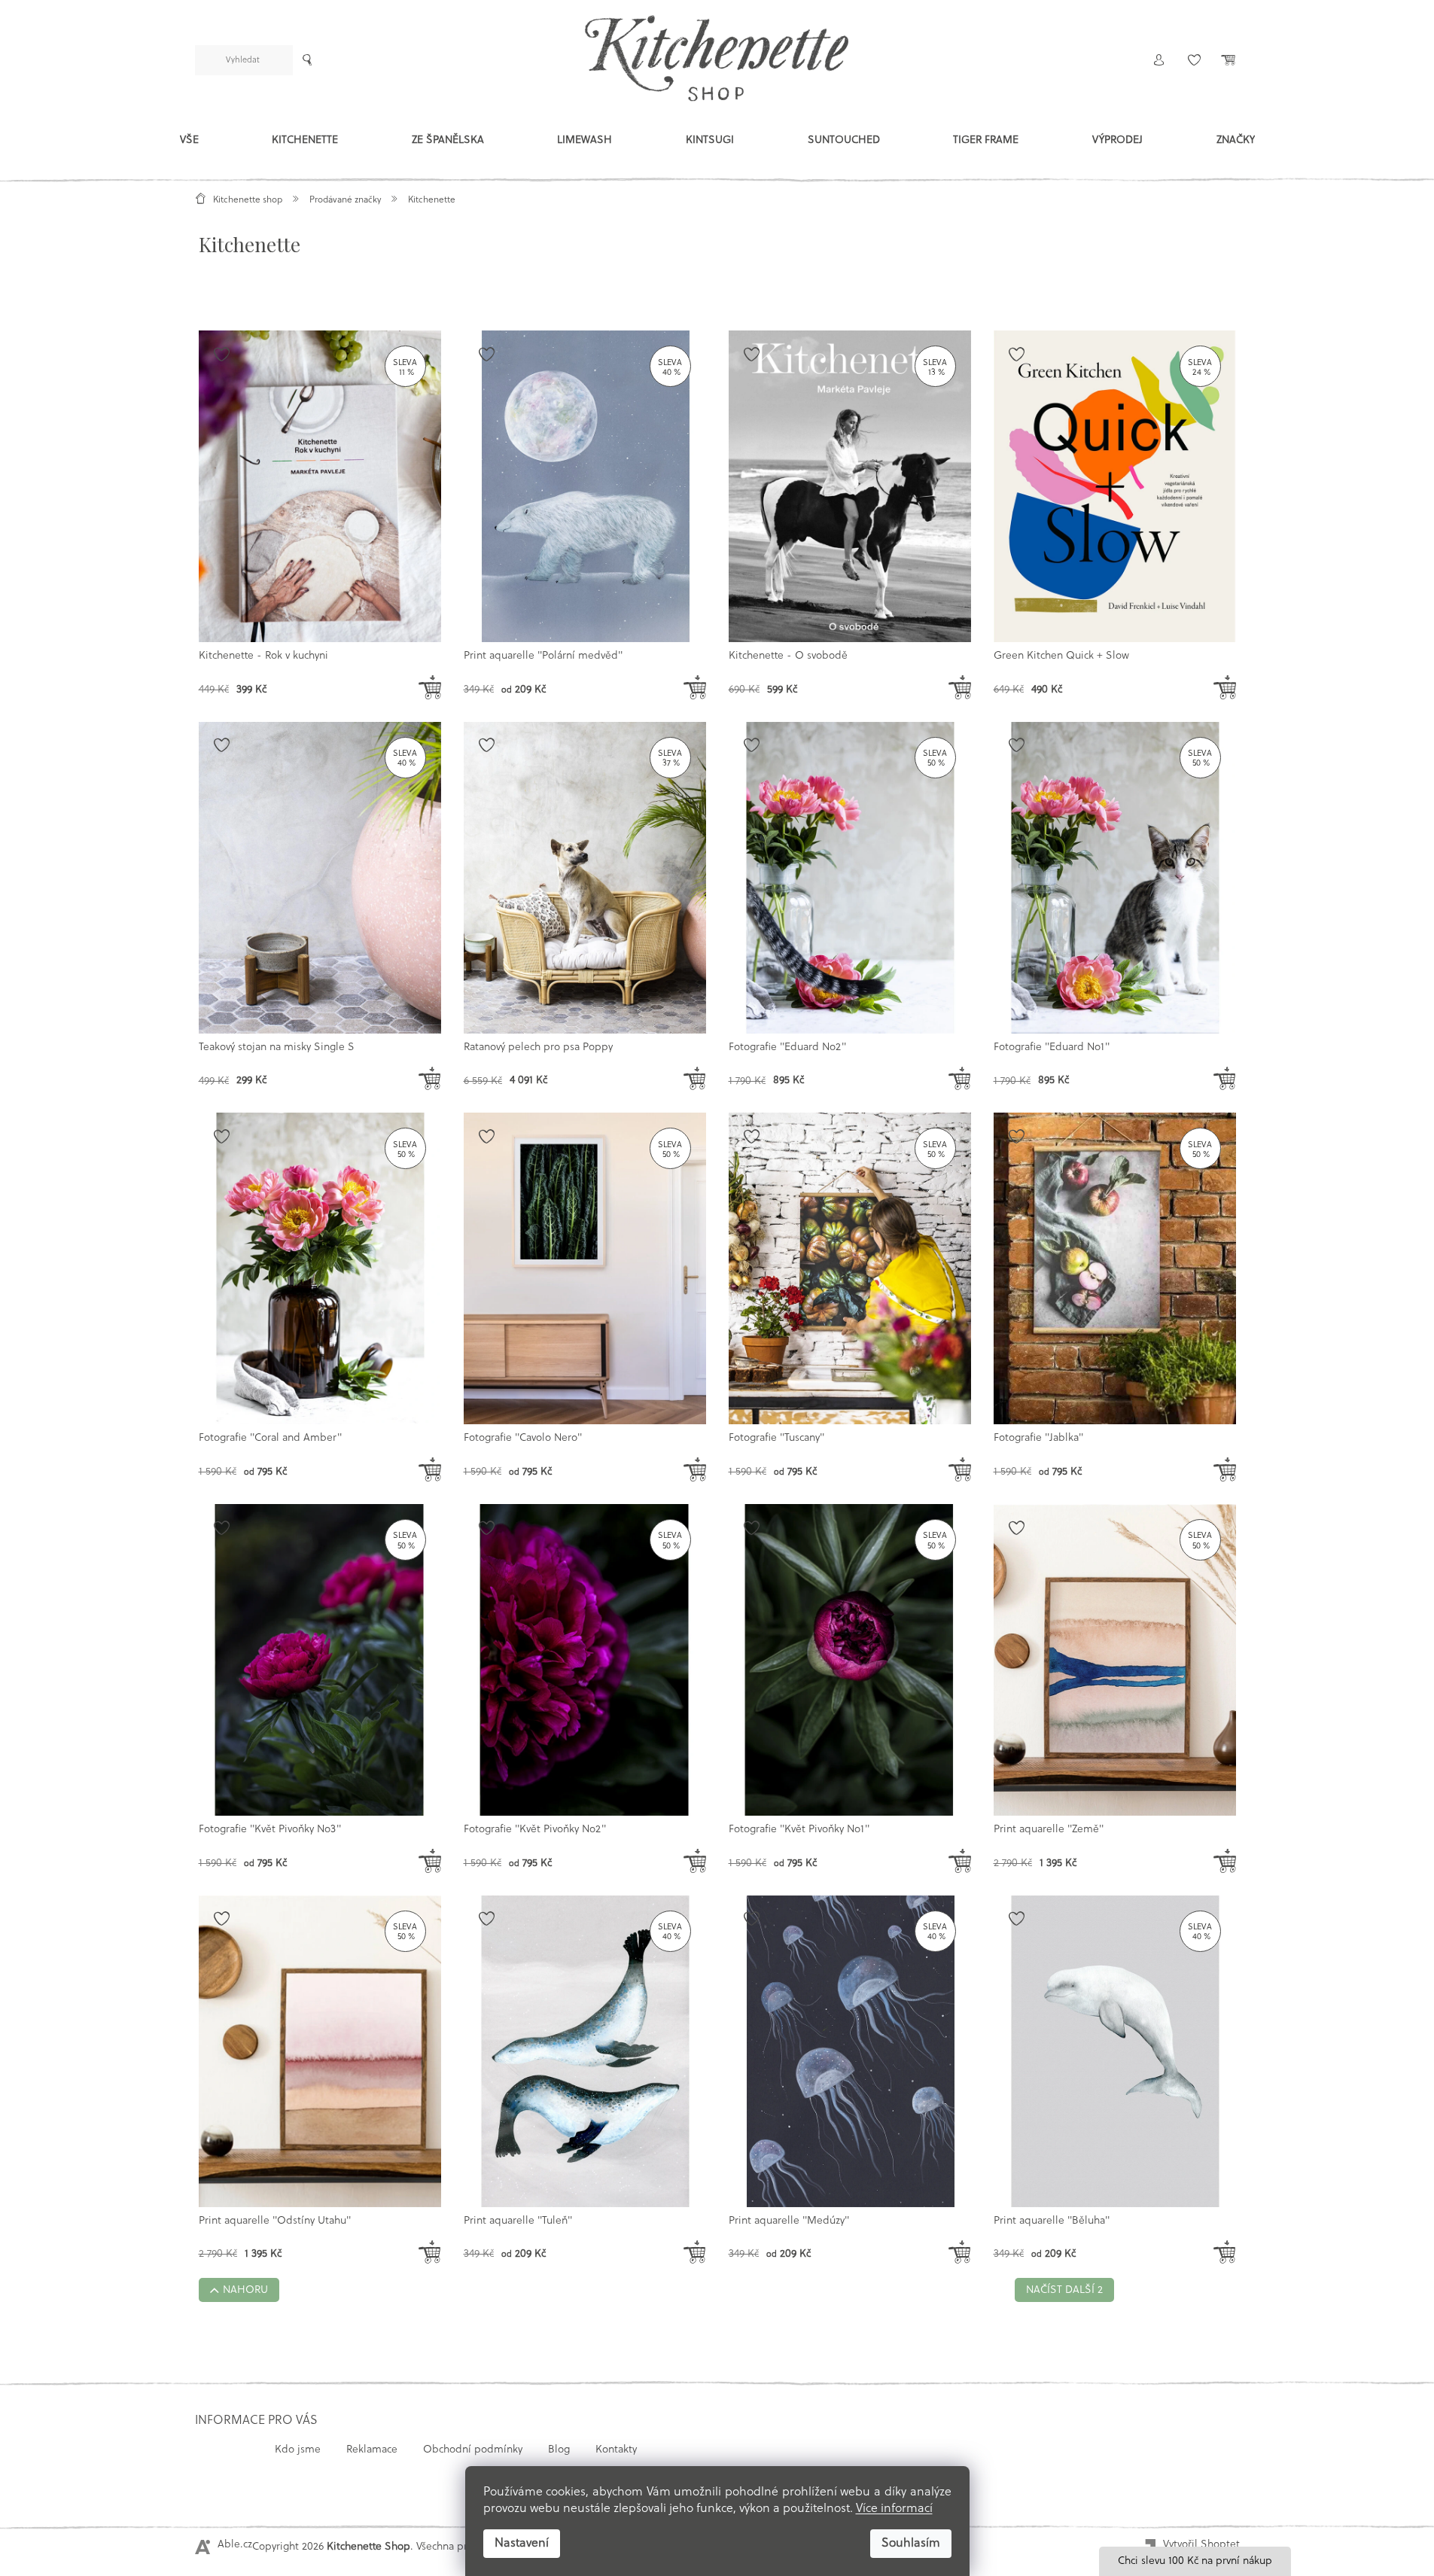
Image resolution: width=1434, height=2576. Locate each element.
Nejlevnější (349, 301)
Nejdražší (428, 301)
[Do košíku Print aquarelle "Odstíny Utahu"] (430, 2252)
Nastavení (522, 2544)
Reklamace (372, 2450)
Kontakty (616, 2450)
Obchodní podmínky (473, 2450)
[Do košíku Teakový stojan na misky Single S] (430, 1079)
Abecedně (505, 301)
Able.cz (235, 2545)
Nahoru (245, 2290)
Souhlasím (911, 2544)
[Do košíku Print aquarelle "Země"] (1225, 1861)
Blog (559, 2450)
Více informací (894, 2509)
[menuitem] (189, 144)
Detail (430, 682)
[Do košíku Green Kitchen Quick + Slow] (1225, 687)
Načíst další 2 (1064, 2290)
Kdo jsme (298, 2450)
